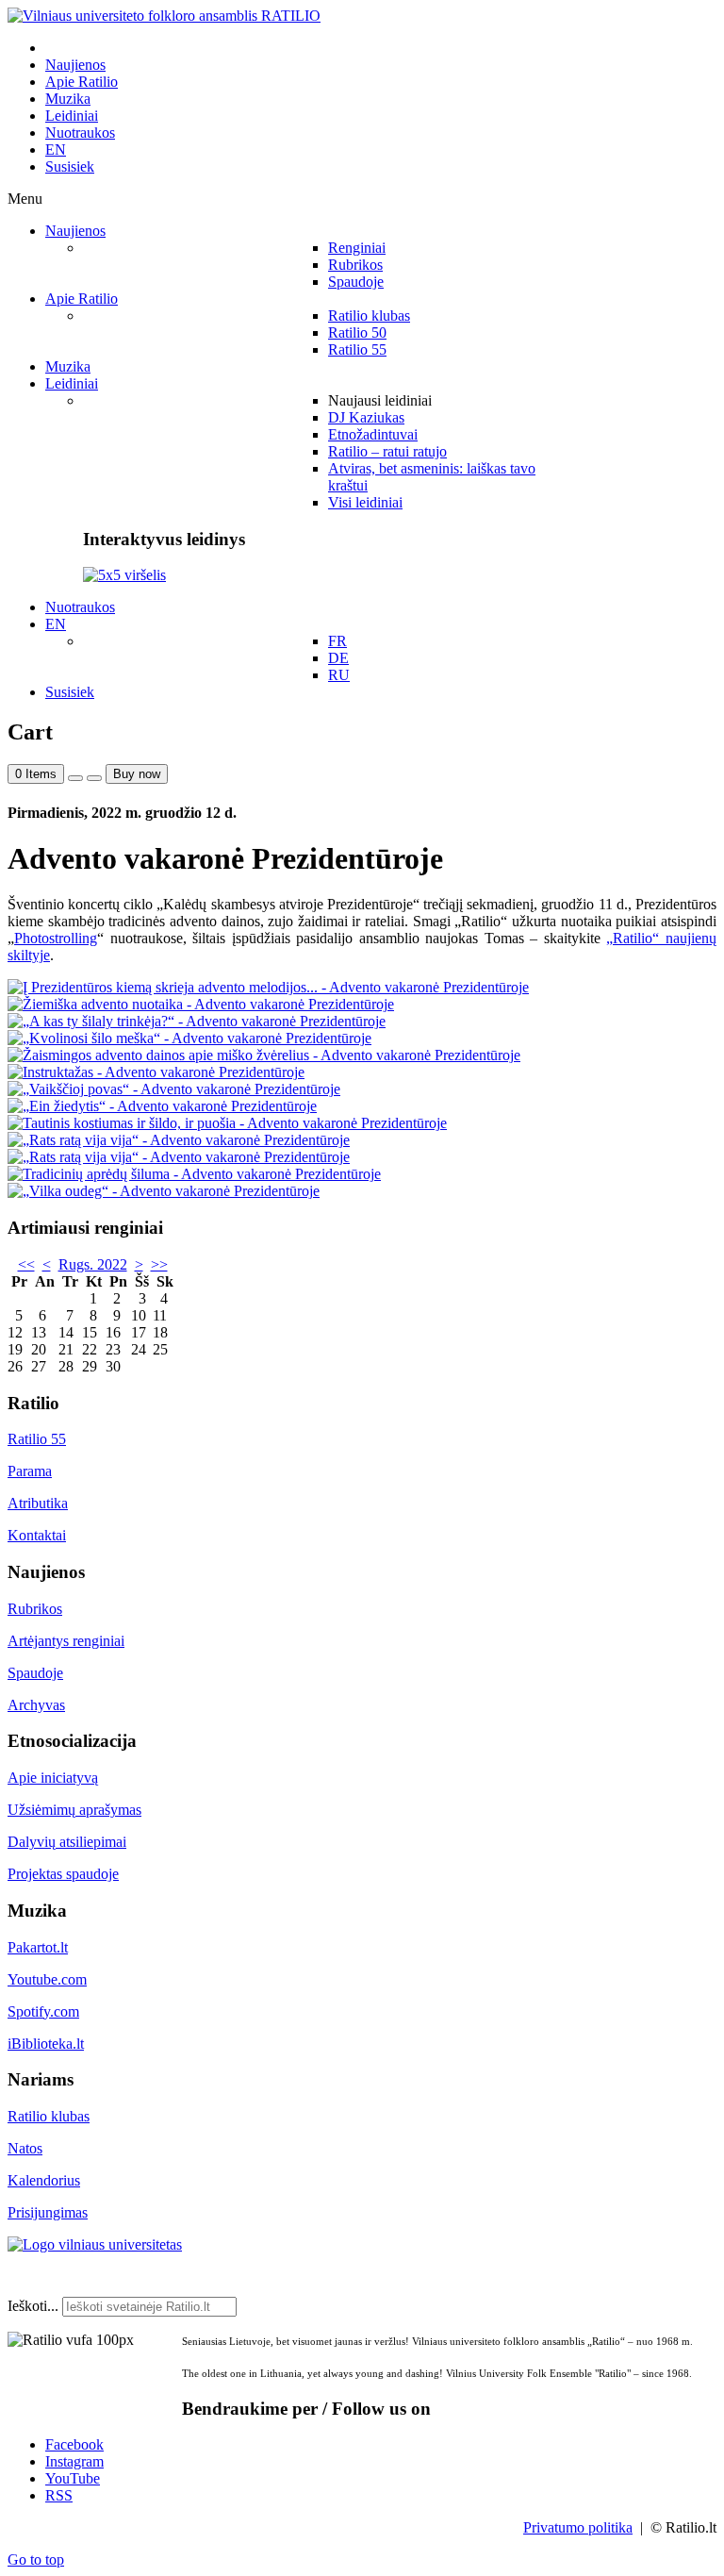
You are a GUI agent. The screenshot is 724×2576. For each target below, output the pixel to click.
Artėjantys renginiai (66, 1641)
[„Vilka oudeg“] (164, 1191)
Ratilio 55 (37, 1439)
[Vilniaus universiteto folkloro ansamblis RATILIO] (164, 16)
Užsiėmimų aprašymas (74, 1810)
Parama (30, 1471)
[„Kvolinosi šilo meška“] (189, 1038)
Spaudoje (35, 1673)
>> (159, 1264)
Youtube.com (47, 1979)
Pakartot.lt (38, 1947)
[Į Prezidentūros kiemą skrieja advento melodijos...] (268, 987)
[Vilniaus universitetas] (95, 2244)
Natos (25, 2148)
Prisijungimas (48, 2212)
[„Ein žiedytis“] (162, 1106)
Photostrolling (56, 938)
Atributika (38, 1503)
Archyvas (36, 1705)
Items (36, 774)
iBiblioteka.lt (46, 2044)
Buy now (137, 774)
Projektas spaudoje (63, 1874)
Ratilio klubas (49, 2116)
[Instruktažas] (156, 1072)
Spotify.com (43, 2011)
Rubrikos (35, 1609)
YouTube (73, 2478)
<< (26, 1264)
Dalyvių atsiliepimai (67, 1842)
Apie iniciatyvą (53, 1778)
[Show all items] (75, 778)
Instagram (74, 2461)
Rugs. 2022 (93, 1264)
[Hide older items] (94, 778)
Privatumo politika (578, 2527)
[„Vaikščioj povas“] (174, 1089)
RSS (59, 2495)
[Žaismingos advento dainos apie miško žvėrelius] (264, 1055)
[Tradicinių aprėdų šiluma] (194, 1174)
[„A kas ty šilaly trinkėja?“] (197, 1021)
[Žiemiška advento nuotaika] (201, 1004)
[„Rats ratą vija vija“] (179, 1140)
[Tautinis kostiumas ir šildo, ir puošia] (227, 1123)
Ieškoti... (33, 2306)
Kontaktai (37, 1535)
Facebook (74, 2444)
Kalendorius (44, 2180)
